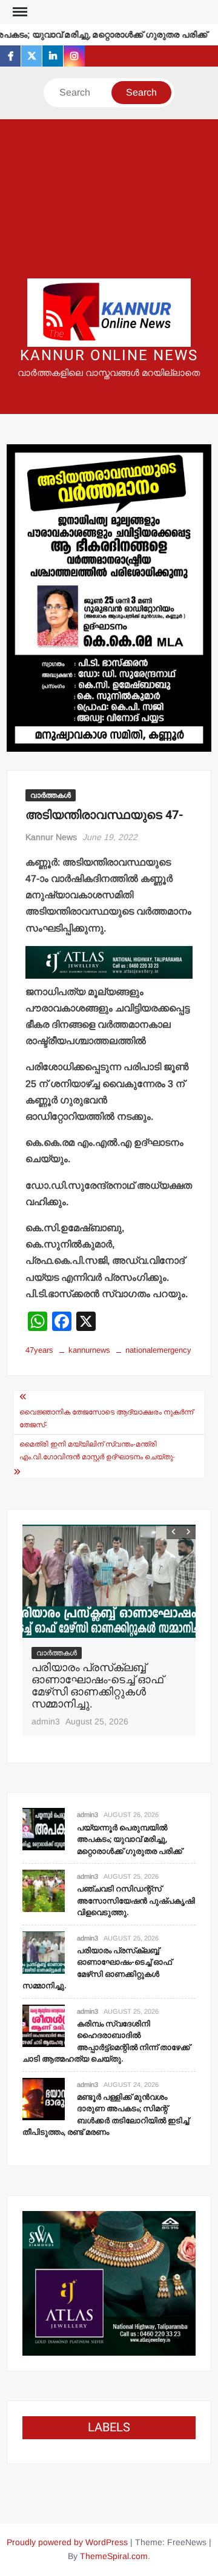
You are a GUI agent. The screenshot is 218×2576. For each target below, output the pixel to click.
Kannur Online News (109, 356)
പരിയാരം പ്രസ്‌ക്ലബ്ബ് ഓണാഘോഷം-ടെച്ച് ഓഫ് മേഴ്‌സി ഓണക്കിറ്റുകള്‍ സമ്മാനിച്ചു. (97, 1686)
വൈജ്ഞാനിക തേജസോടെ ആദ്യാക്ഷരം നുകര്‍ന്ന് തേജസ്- (106, 1418)
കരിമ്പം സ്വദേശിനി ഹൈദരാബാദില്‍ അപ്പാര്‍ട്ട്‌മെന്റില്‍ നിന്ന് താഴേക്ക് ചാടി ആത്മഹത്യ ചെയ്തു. (106, 2042)
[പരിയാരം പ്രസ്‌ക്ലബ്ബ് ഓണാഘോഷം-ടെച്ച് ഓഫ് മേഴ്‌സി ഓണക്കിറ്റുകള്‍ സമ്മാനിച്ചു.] (109, 1581)
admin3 (46, 1721)
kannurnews (89, 1350)
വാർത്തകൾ (51, 795)
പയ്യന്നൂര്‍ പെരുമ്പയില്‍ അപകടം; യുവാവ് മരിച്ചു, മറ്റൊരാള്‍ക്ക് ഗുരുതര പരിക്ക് (130, 1839)
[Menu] (19, 12)
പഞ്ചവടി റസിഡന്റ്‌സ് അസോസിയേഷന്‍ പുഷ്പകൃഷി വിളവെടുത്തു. (136, 1901)
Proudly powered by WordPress (67, 2542)
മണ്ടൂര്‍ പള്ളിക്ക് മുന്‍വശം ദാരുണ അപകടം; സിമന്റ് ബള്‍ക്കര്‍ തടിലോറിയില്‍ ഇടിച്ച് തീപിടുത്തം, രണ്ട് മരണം (106, 2115)
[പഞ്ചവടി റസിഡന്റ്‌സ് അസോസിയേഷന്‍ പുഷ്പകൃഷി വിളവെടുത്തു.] (44, 1890)
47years (39, 1350)
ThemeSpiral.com (114, 2556)
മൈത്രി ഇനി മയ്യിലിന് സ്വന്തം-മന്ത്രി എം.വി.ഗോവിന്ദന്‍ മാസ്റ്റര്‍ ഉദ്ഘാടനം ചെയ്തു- (97, 1450)
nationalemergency (158, 1350)
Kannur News (51, 837)
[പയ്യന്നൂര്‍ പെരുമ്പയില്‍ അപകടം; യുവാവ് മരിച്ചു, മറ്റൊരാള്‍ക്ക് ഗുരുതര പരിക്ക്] (44, 1829)
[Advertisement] (109, 199)
